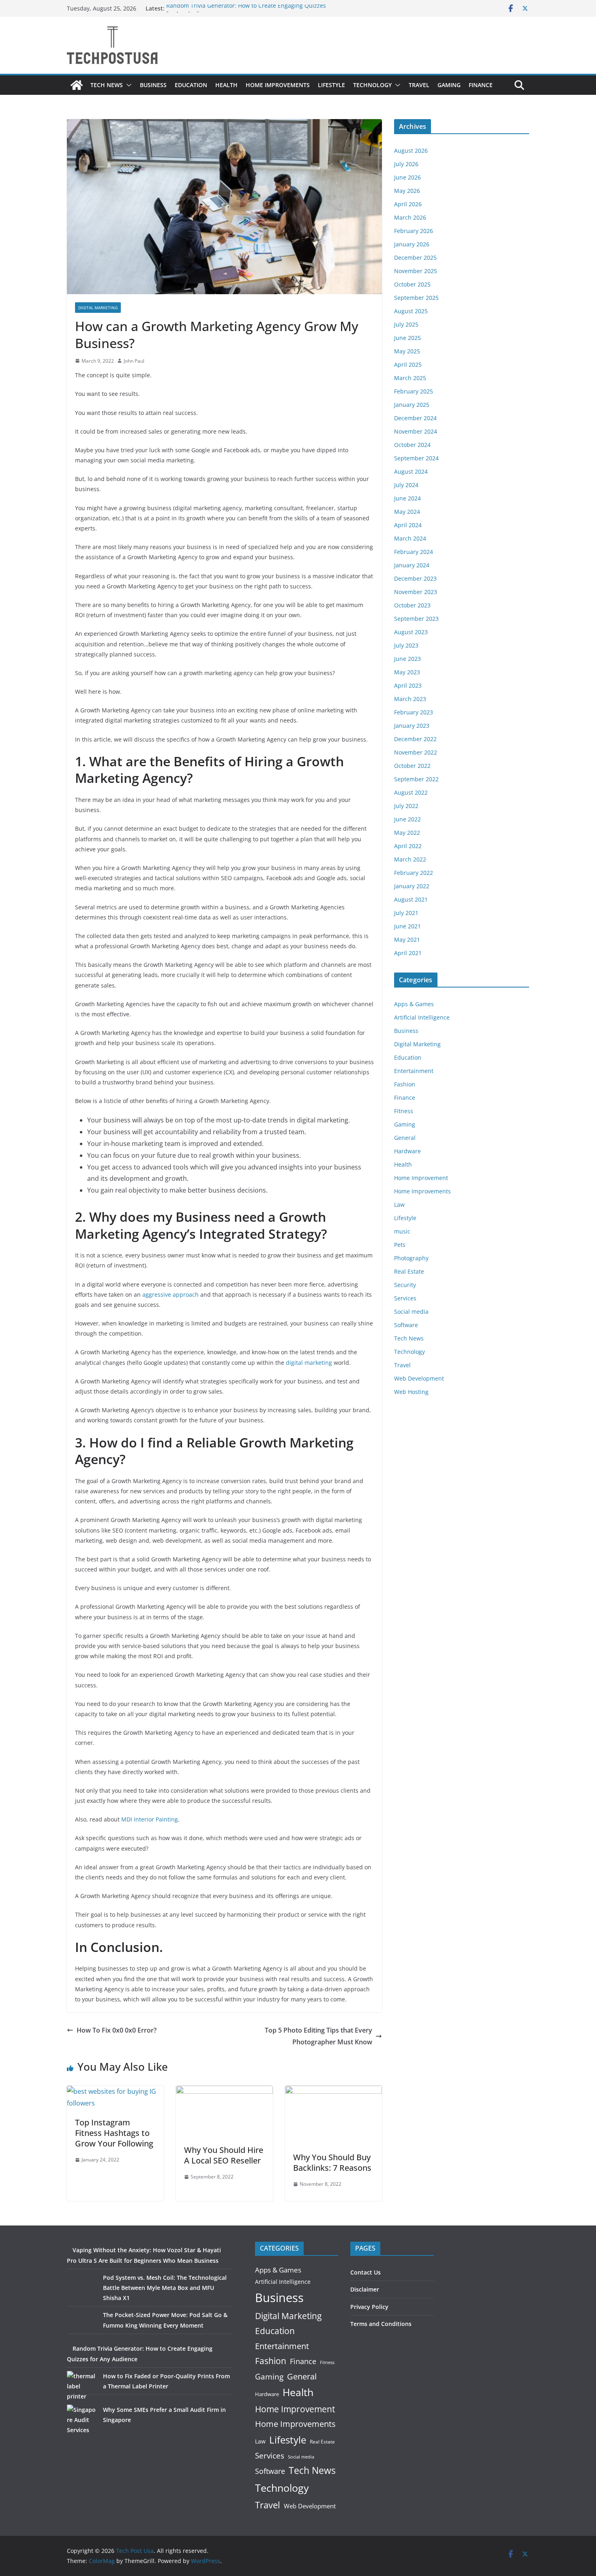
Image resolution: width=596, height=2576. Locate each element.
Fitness (404, 1111)
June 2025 (407, 338)
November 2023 (416, 592)
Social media (411, 1312)
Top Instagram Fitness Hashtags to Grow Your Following (114, 2133)
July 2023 (406, 645)
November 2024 (416, 431)
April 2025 (408, 364)
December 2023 (415, 578)
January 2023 (412, 726)
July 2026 (406, 164)
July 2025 (406, 324)
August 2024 (411, 471)
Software (406, 1325)
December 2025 (415, 258)
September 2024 (416, 458)
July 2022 (406, 806)
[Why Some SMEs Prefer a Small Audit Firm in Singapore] (82, 2420)
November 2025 (416, 271)
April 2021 (408, 953)
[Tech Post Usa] (77, 85)
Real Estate (409, 1271)
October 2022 (412, 766)
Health (226, 85)
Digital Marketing (98, 308)
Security (405, 1285)
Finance (481, 85)
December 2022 (415, 739)
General (405, 1138)
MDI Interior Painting (150, 1819)
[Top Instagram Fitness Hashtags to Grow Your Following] (115, 2091)
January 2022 (412, 886)
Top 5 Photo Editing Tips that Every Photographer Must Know (318, 2036)
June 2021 (407, 926)
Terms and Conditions (381, 2324)
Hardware (407, 1151)
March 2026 (410, 217)
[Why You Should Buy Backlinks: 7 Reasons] (333, 2091)
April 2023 (408, 685)
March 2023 (410, 699)
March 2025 (410, 378)
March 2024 (410, 538)
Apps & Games (414, 1004)
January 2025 (412, 405)
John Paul (134, 361)
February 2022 (414, 873)
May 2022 (407, 833)
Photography (411, 1258)
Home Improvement (421, 1178)
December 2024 (415, 418)
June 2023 (407, 659)
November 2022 (416, 752)
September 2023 (416, 619)
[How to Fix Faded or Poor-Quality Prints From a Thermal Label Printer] (82, 2386)
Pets (400, 1245)
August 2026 (411, 151)
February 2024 (414, 552)
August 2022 (411, 792)
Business (153, 85)
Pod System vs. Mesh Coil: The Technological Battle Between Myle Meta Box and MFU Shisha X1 (165, 2288)
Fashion (405, 1084)
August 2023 (411, 632)
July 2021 (406, 913)
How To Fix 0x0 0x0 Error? (117, 2030)
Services (405, 1298)
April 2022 (408, 846)
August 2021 (411, 899)
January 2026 (412, 244)
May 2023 (407, 672)
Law (399, 1205)
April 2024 (408, 525)
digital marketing (309, 1363)
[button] (127, 85)
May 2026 (407, 191)
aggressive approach (170, 1294)
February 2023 (414, 712)
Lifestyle (331, 85)
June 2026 (407, 177)
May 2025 (407, 351)
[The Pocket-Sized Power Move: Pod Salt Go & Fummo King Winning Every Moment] (82, 2325)
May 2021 (407, 940)
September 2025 (416, 298)
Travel (419, 85)
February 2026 (414, 231)
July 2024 (406, 485)
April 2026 (408, 204)
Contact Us (366, 2272)
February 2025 (414, 391)
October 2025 (412, 284)
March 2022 (410, 859)
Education (191, 85)
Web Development (419, 1378)
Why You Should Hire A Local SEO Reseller (224, 2155)
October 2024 (412, 445)
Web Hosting (411, 1392)
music (402, 1231)
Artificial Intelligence (422, 1017)
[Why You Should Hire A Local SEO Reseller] (224, 2091)
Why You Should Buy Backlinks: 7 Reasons (332, 2162)
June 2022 (407, 819)
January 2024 (412, 565)
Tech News (107, 85)
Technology (372, 85)
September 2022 (416, 779)
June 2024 (407, 498)
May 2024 (407, 512)
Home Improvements (278, 85)
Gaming (449, 85)
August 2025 (411, 311)
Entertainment (414, 1071)
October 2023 (412, 605)
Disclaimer (365, 2289)
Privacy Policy (369, 2307)
